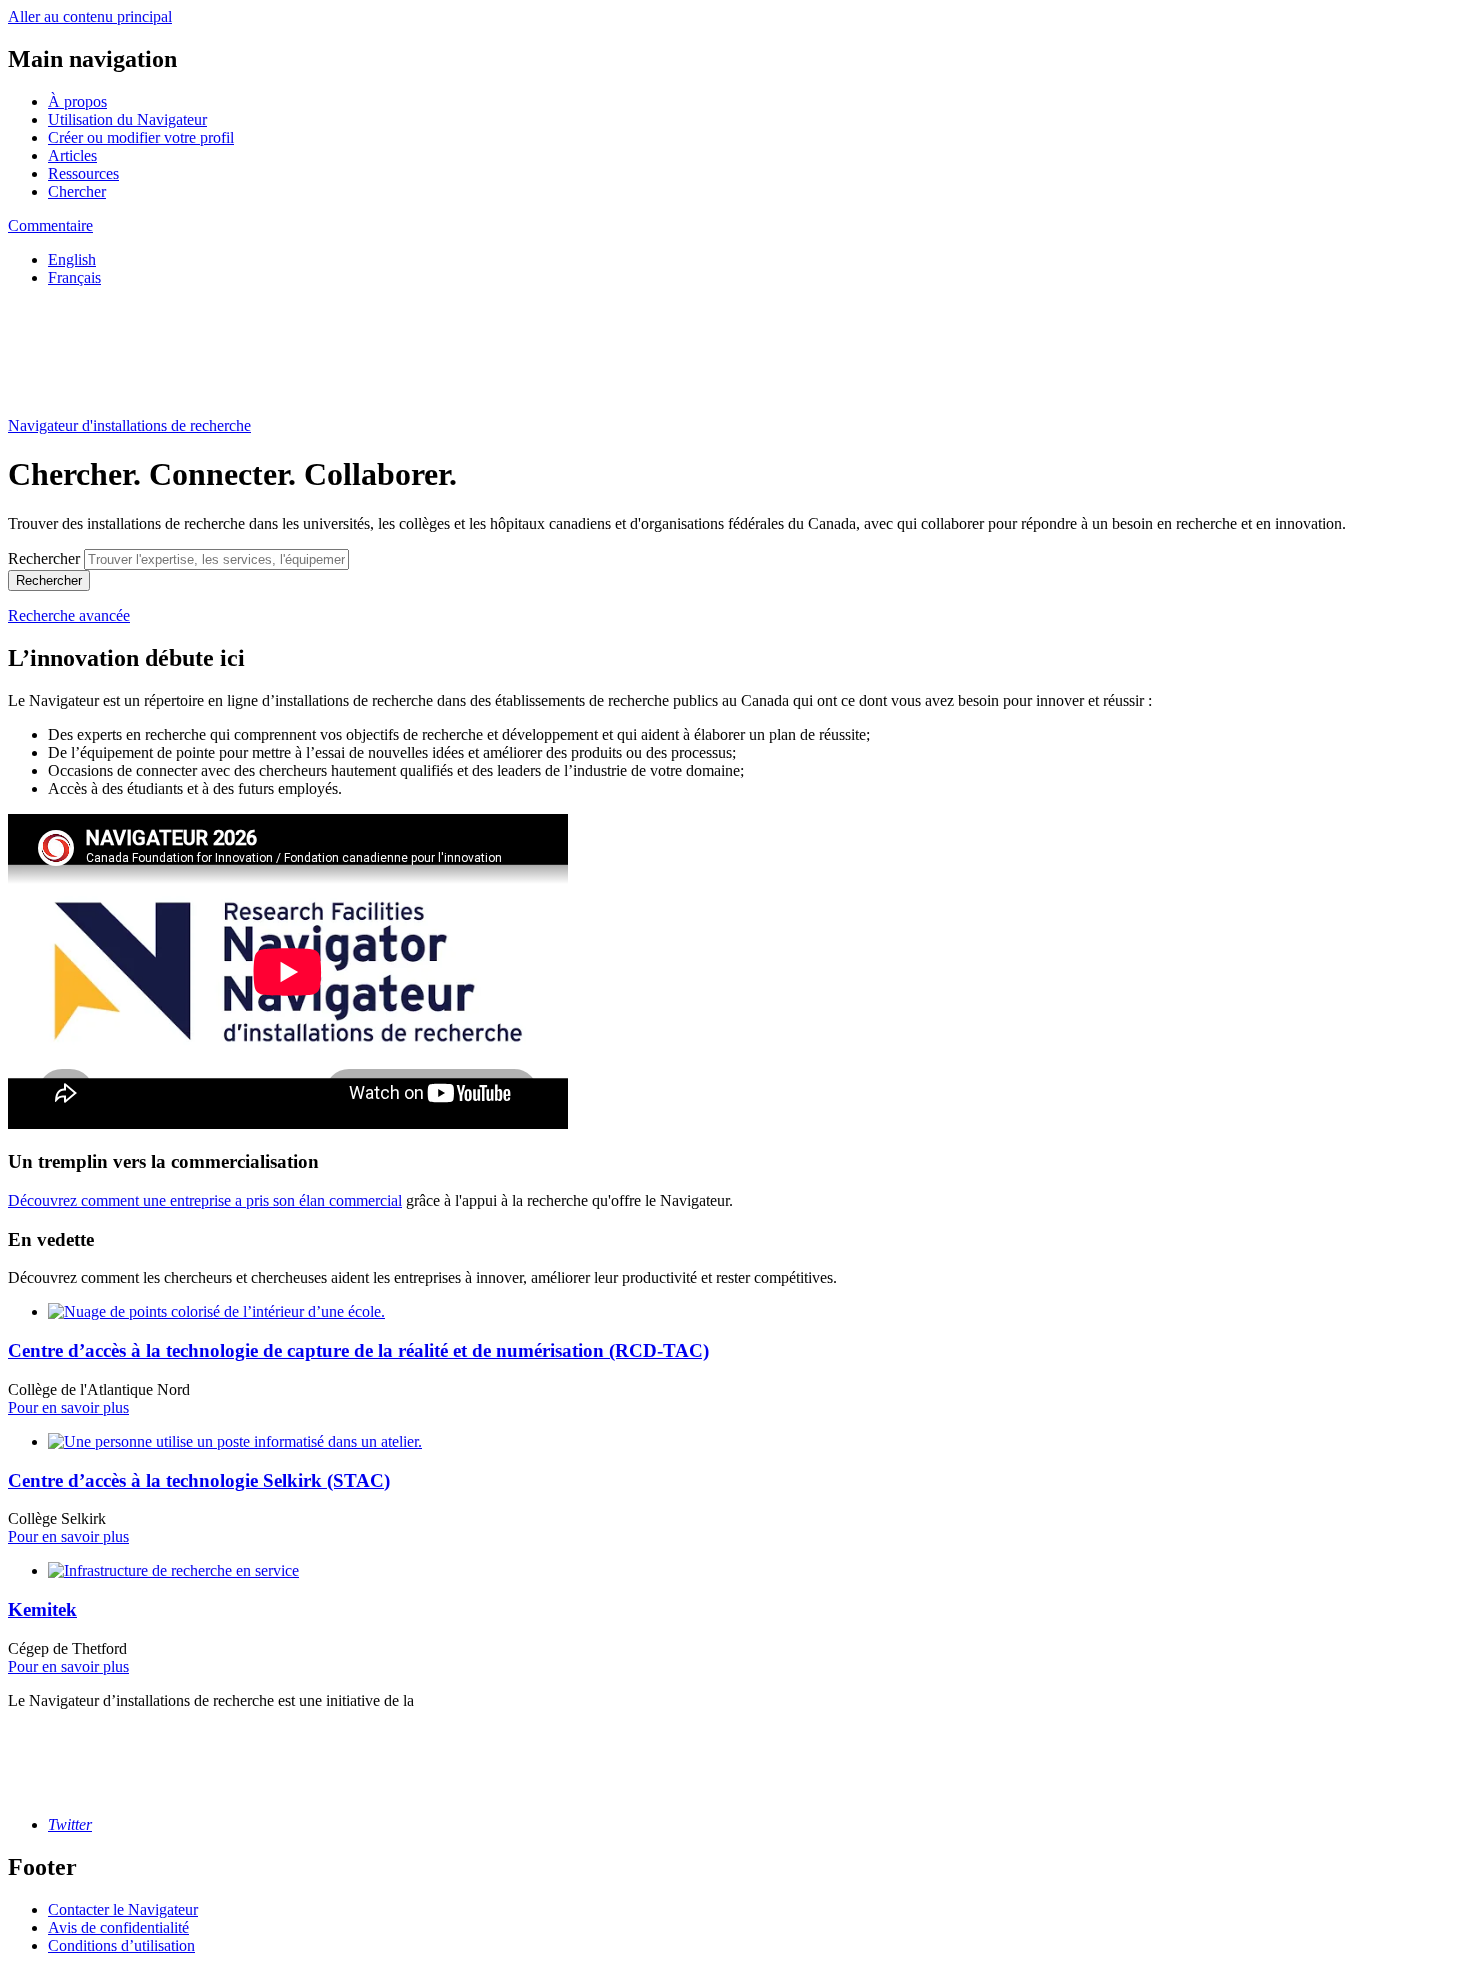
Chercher (77, 191)
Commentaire (50, 225)
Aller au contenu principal (90, 16)
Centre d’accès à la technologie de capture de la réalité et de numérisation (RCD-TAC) (358, 1350)
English (72, 259)
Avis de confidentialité (118, 1927)
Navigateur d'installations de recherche (129, 425)
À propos (77, 101)
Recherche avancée (69, 615)
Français (74, 277)
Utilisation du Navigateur (127, 119)
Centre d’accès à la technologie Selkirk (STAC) (199, 1480)
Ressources (83, 173)
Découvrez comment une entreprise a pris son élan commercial (205, 1200)
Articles (72, 155)
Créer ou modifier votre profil (141, 137)
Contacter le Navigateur (123, 1909)
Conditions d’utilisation (121, 1945)
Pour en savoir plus (68, 1407)
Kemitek (42, 1609)
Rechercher (44, 558)
